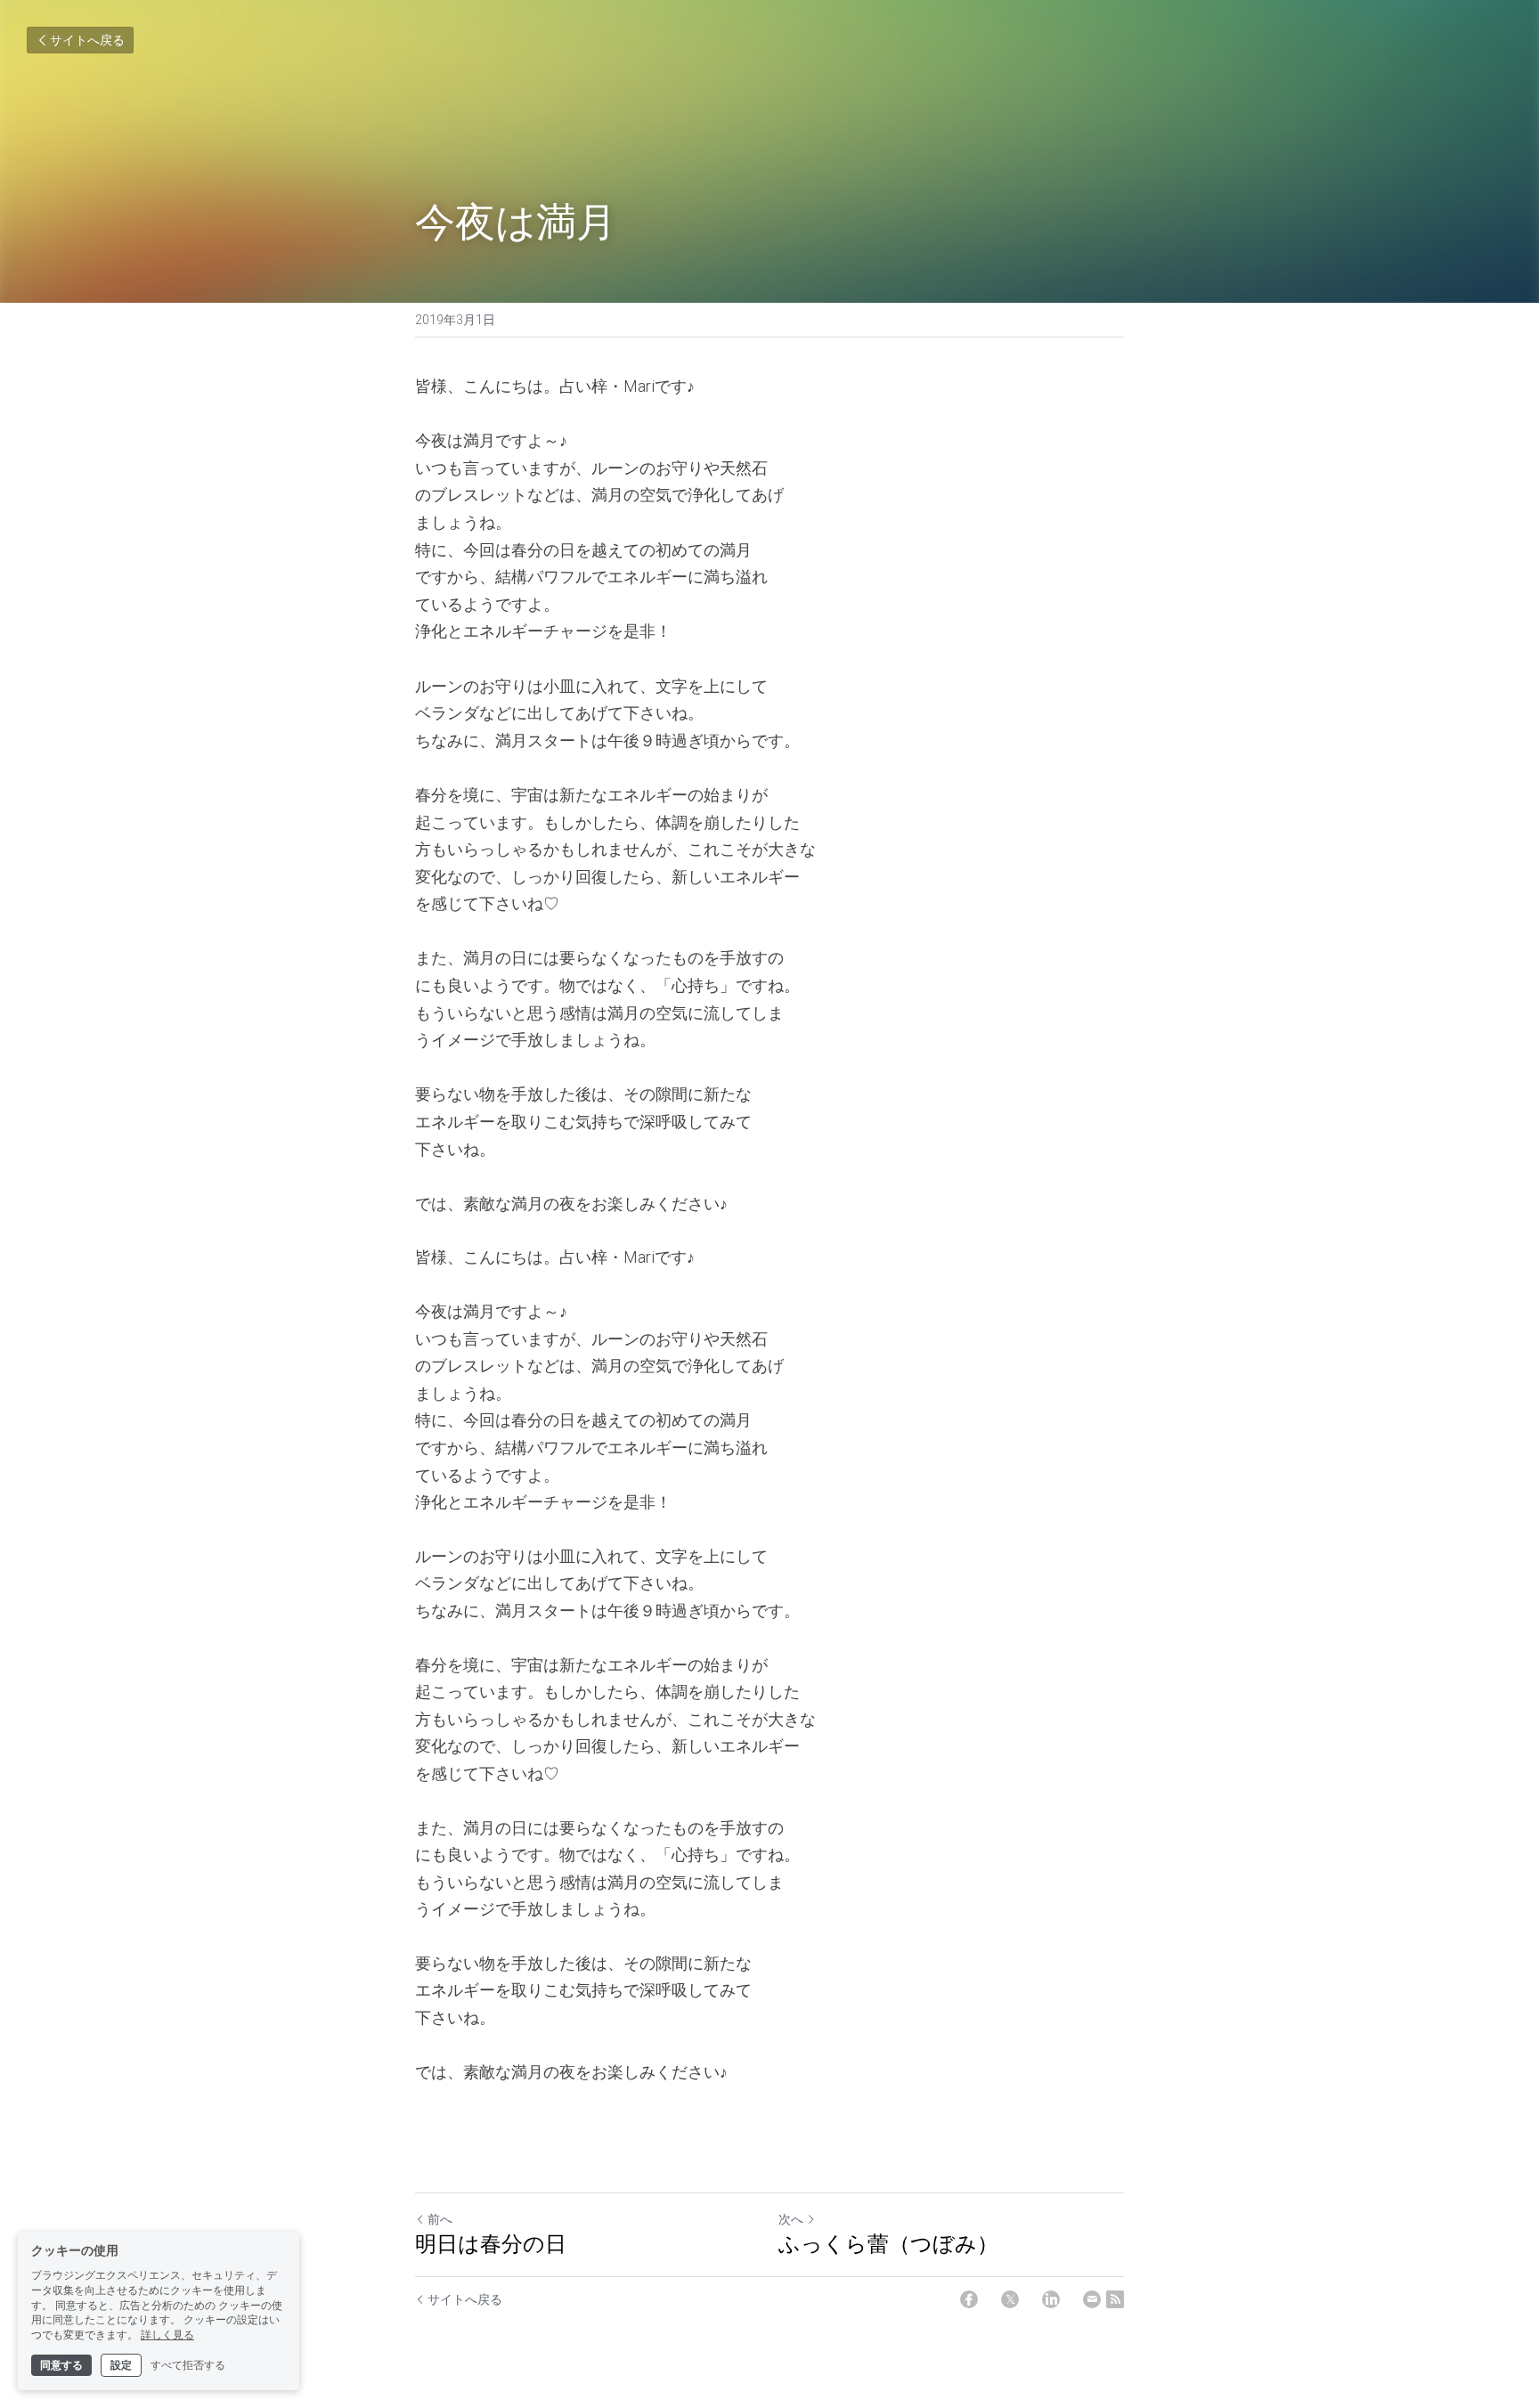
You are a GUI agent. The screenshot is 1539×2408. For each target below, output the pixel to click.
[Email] (1092, 2299)
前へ (440, 2219)
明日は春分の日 (491, 2243)
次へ (791, 2219)
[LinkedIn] (1051, 2299)
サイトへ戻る (87, 40)
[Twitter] (1010, 2299)
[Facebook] (969, 2299)
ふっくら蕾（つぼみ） (888, 2243)
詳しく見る (167, 2335)
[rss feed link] (1115, 2299)
